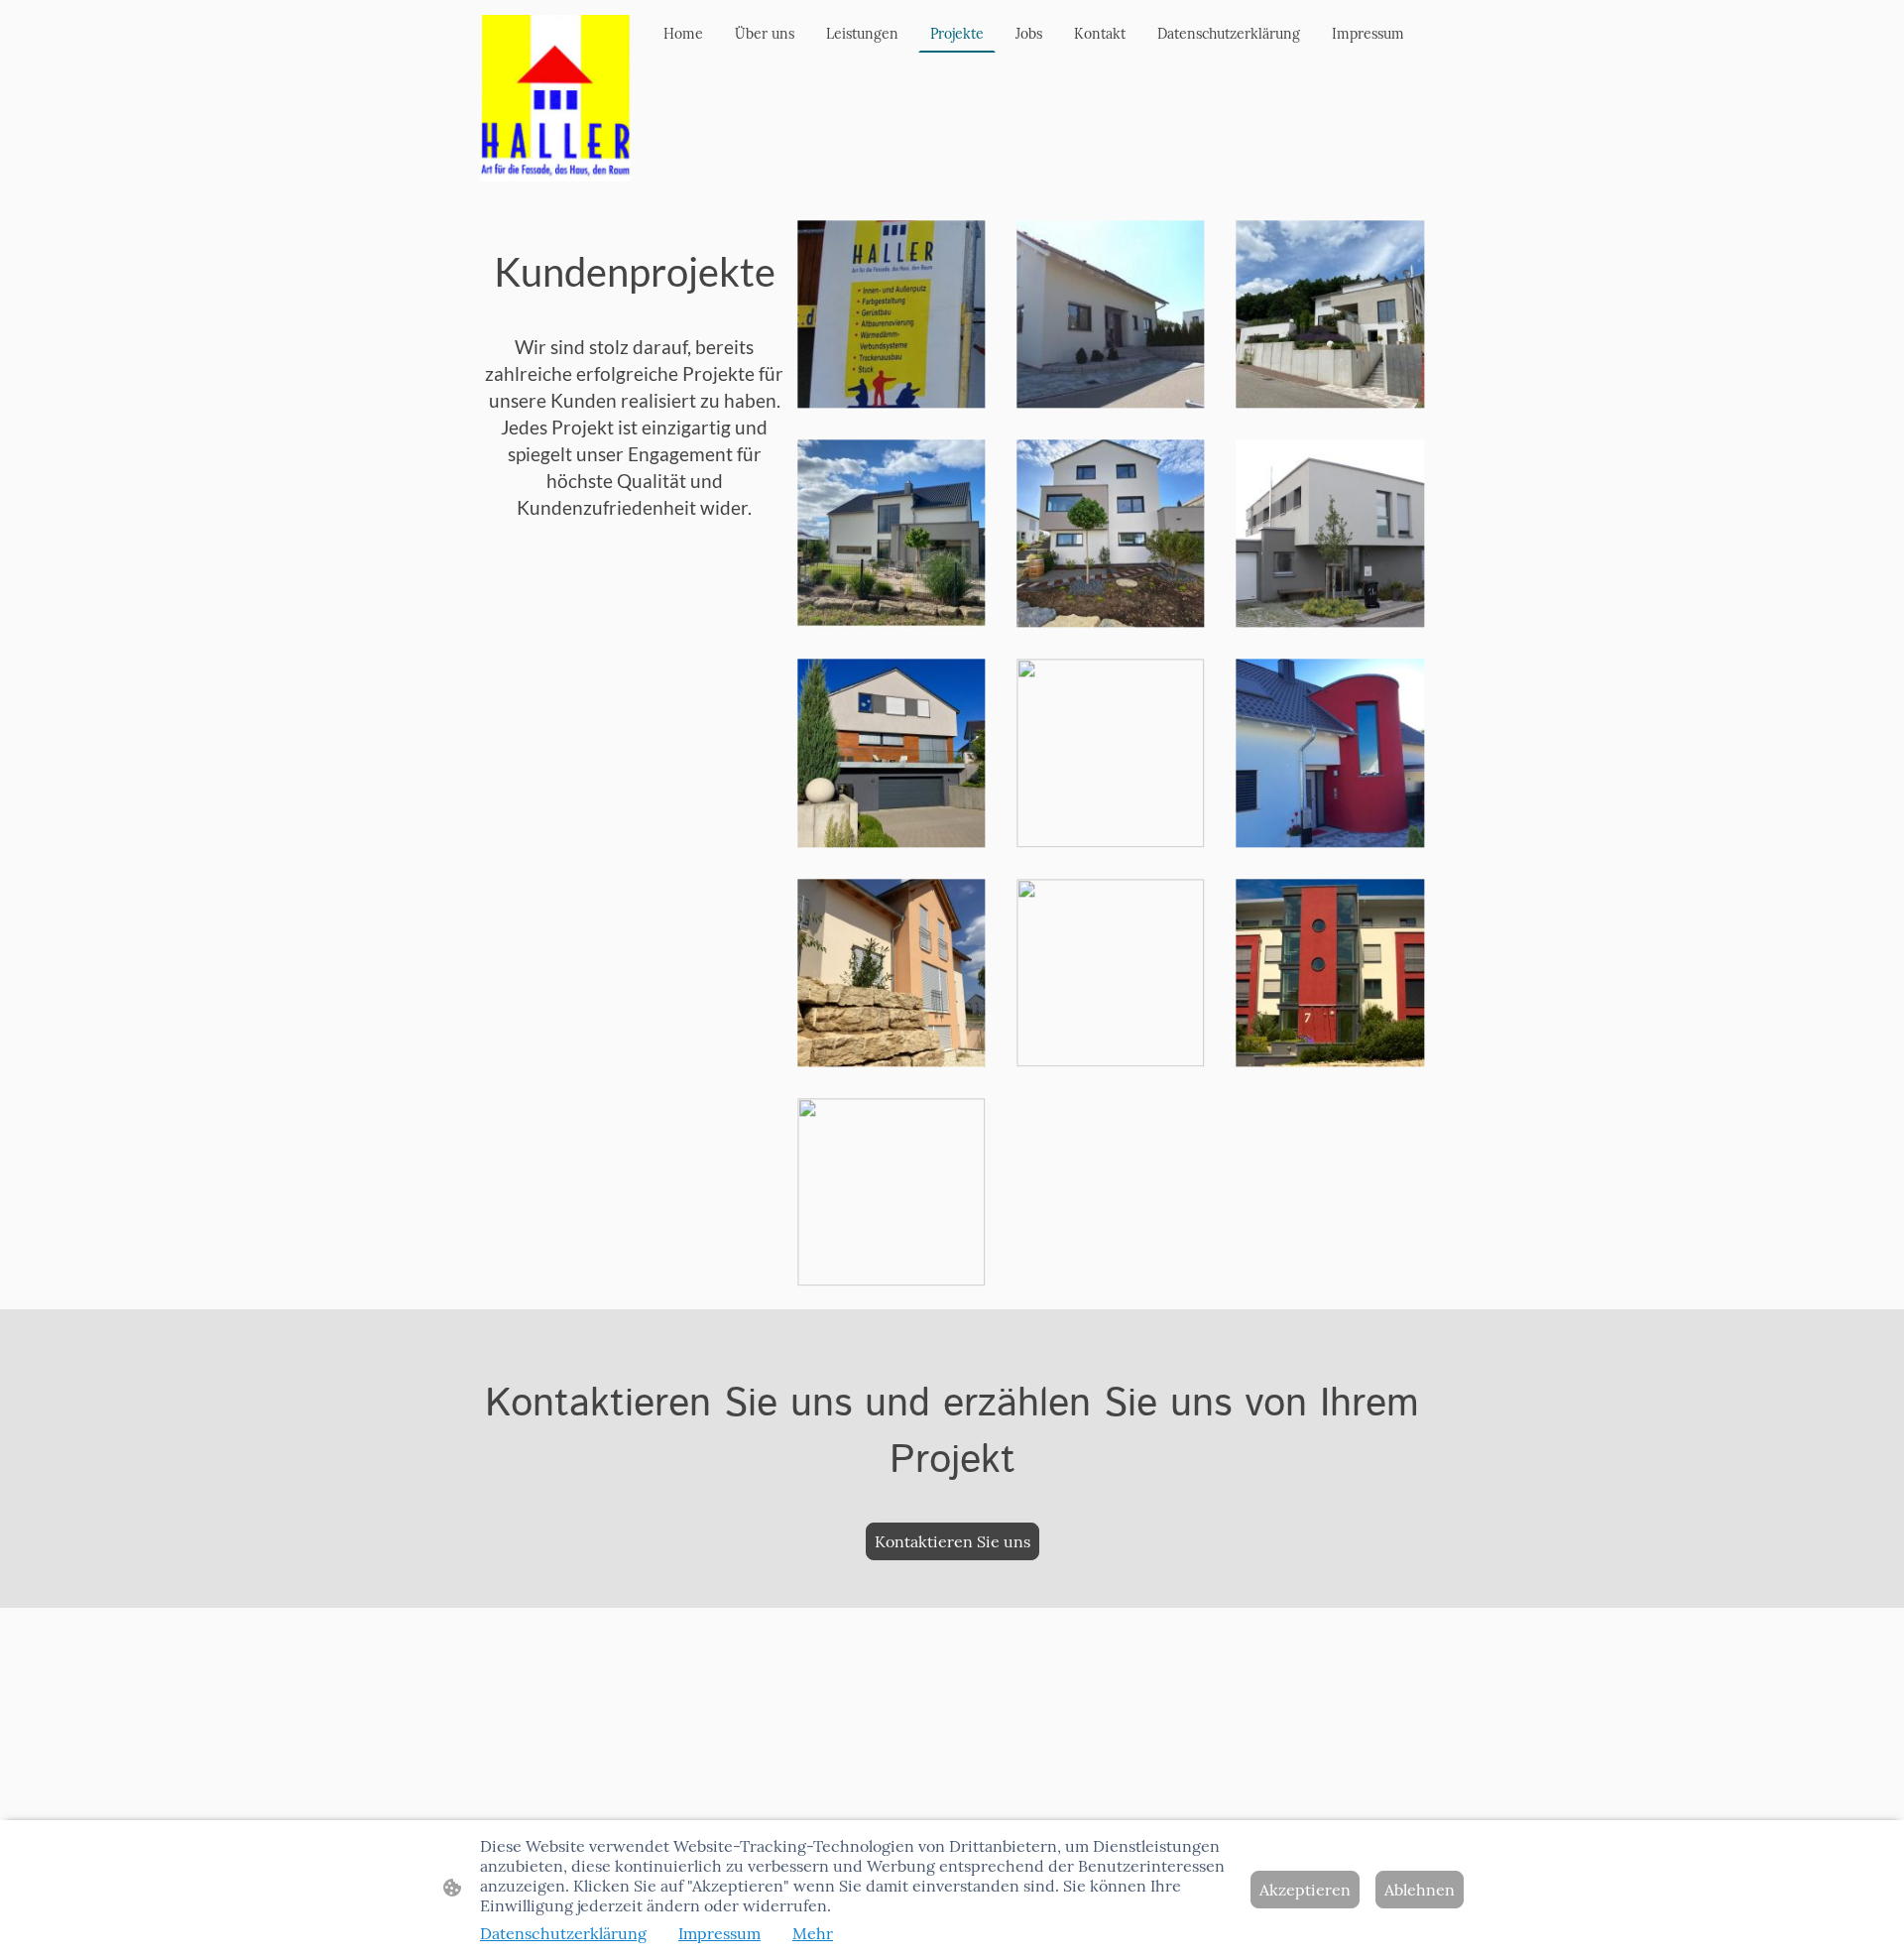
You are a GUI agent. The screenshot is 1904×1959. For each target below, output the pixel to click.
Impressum (719, 1933)
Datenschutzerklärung (563, 1933)
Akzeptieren (1305, 1890)
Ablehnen (1420, 1890)
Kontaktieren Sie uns (952, 1541)
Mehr (813, 1933)
